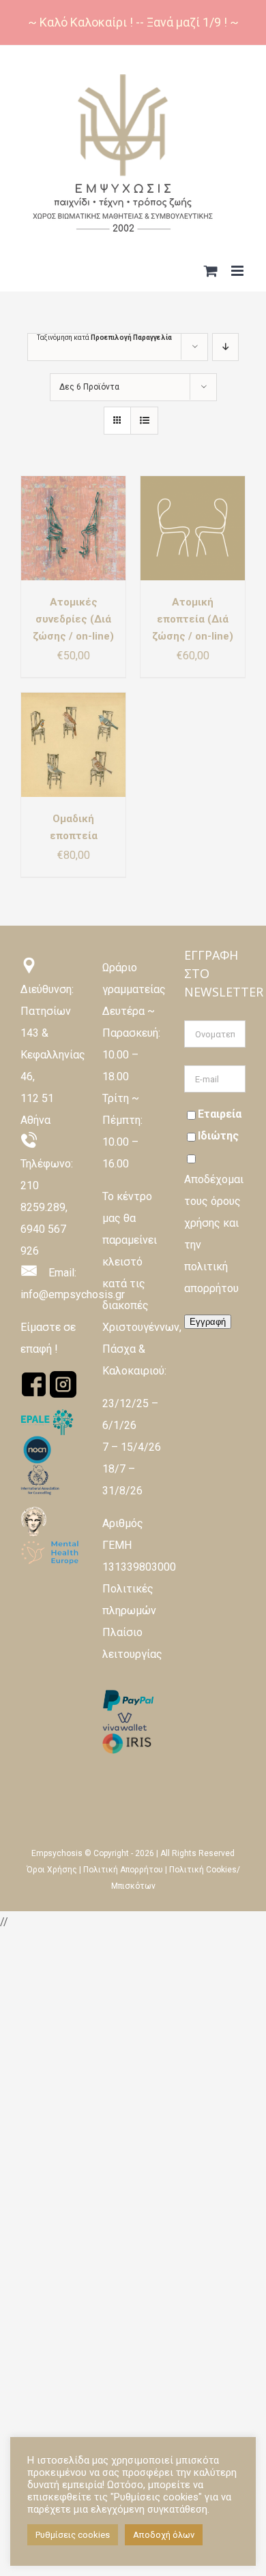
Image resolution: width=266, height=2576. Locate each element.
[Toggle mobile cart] (211, 271)
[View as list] (144, 421)
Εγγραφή (208, 1322)
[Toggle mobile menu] (238, 271)
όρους (226, 1201)
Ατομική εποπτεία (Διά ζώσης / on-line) (193, 619)
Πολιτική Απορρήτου (123, 1870)
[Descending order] (225, 347)
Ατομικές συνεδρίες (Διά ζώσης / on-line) (73, 619)
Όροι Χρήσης (52, 1870)
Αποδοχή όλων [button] (164, 2535)
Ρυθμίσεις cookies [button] (73, 2535)
